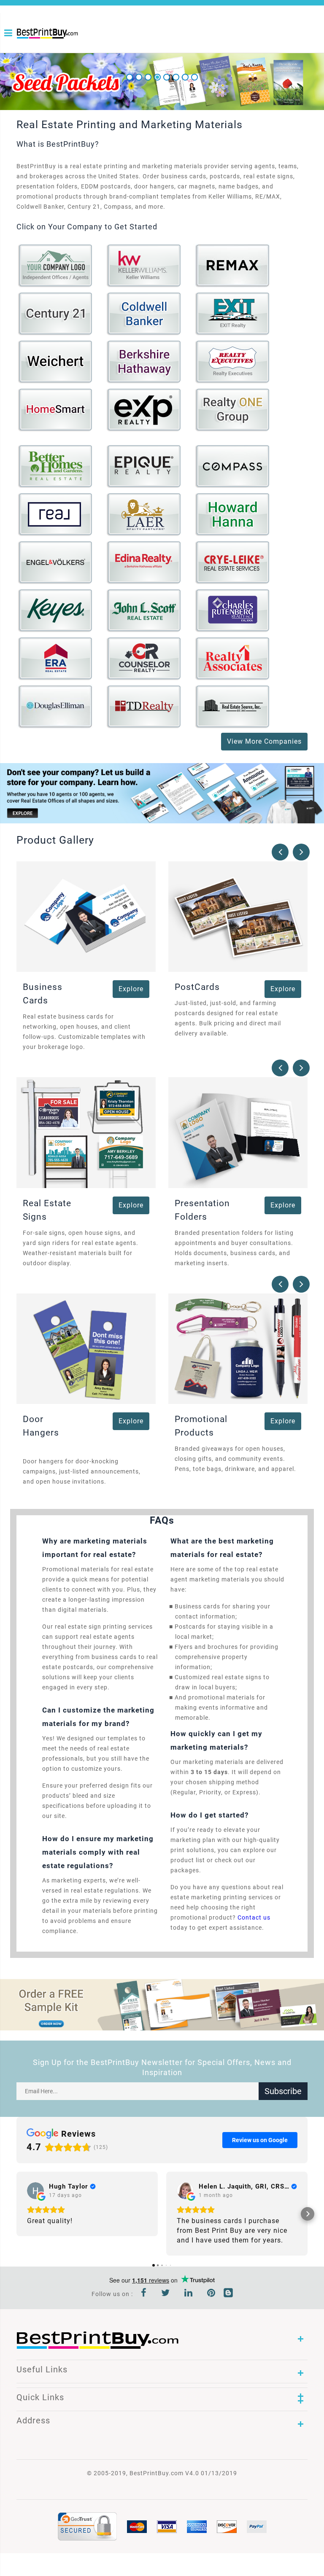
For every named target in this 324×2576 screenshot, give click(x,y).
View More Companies (264, 741)
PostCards (197, 987)
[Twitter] (166, 2294)
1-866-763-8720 (20, 47)
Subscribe (283, 2091)
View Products (57, 270)
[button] (16, 2214)
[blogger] (228, 2294)
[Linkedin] (189, 2294)
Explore (131, 989)
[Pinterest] (211, 2294)
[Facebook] (144, 2294)
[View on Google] (35, 2191)
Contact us (254, 1917)
